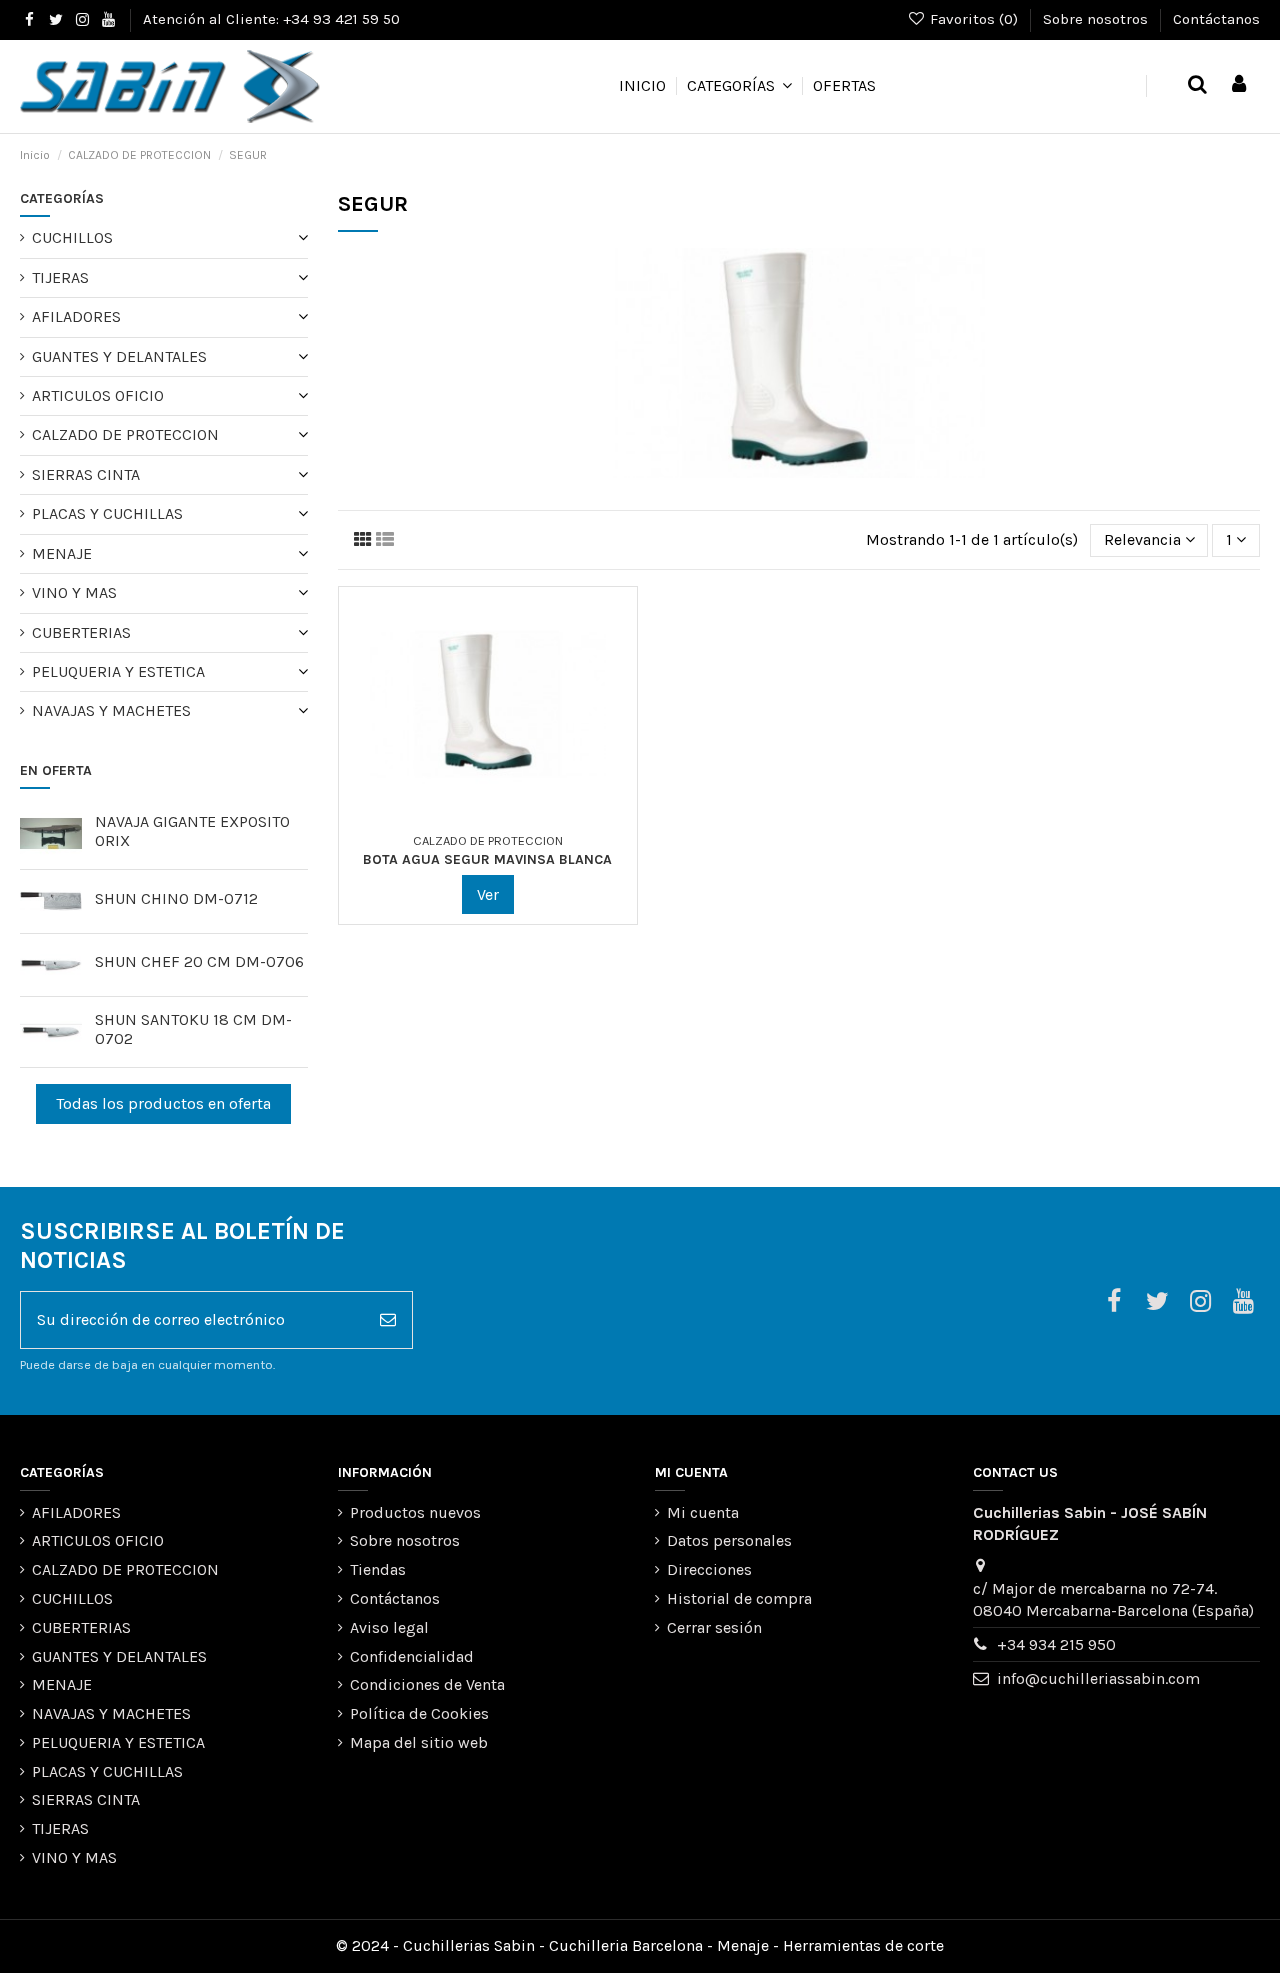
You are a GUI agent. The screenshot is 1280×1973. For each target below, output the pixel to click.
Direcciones (709, 1569)
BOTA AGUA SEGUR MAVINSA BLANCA (487, 859)
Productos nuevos (415, 1512)
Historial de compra (739, 1598)
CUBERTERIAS (81, 632)
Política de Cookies (419, 1713)
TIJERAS (60, 277)
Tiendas (378, 1569)
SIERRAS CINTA (86, 474)
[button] (739, 86)
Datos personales (729, 1540)
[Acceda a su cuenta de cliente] (1239, 85)
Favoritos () (974, 19)
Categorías (62, 198)
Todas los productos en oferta (163, 1103)
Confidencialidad (412, 1656)
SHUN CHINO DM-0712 (176, 898)
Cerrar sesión (714, 1627)
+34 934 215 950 (1056, 1644)
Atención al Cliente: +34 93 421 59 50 (271, 19)
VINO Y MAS (74, 592)
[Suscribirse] (388, 1320)
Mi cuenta (703, 1512)
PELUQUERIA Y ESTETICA (118, 671)
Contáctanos (1216, 19)
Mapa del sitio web (419, 1742)
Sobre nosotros (1097, 19)
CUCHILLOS (72, 237)
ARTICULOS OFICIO (98, 395)
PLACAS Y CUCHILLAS (107, 513)
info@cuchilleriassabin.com (1098, 1678)
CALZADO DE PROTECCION (125, 434)
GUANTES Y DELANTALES (119, 356)
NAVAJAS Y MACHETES (111, 710)
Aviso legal (389, 1627)
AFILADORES (76, 316)
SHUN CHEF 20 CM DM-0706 (199, 961)
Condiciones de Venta (427, 1684)
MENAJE (62, 553)
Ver (488, 894)
